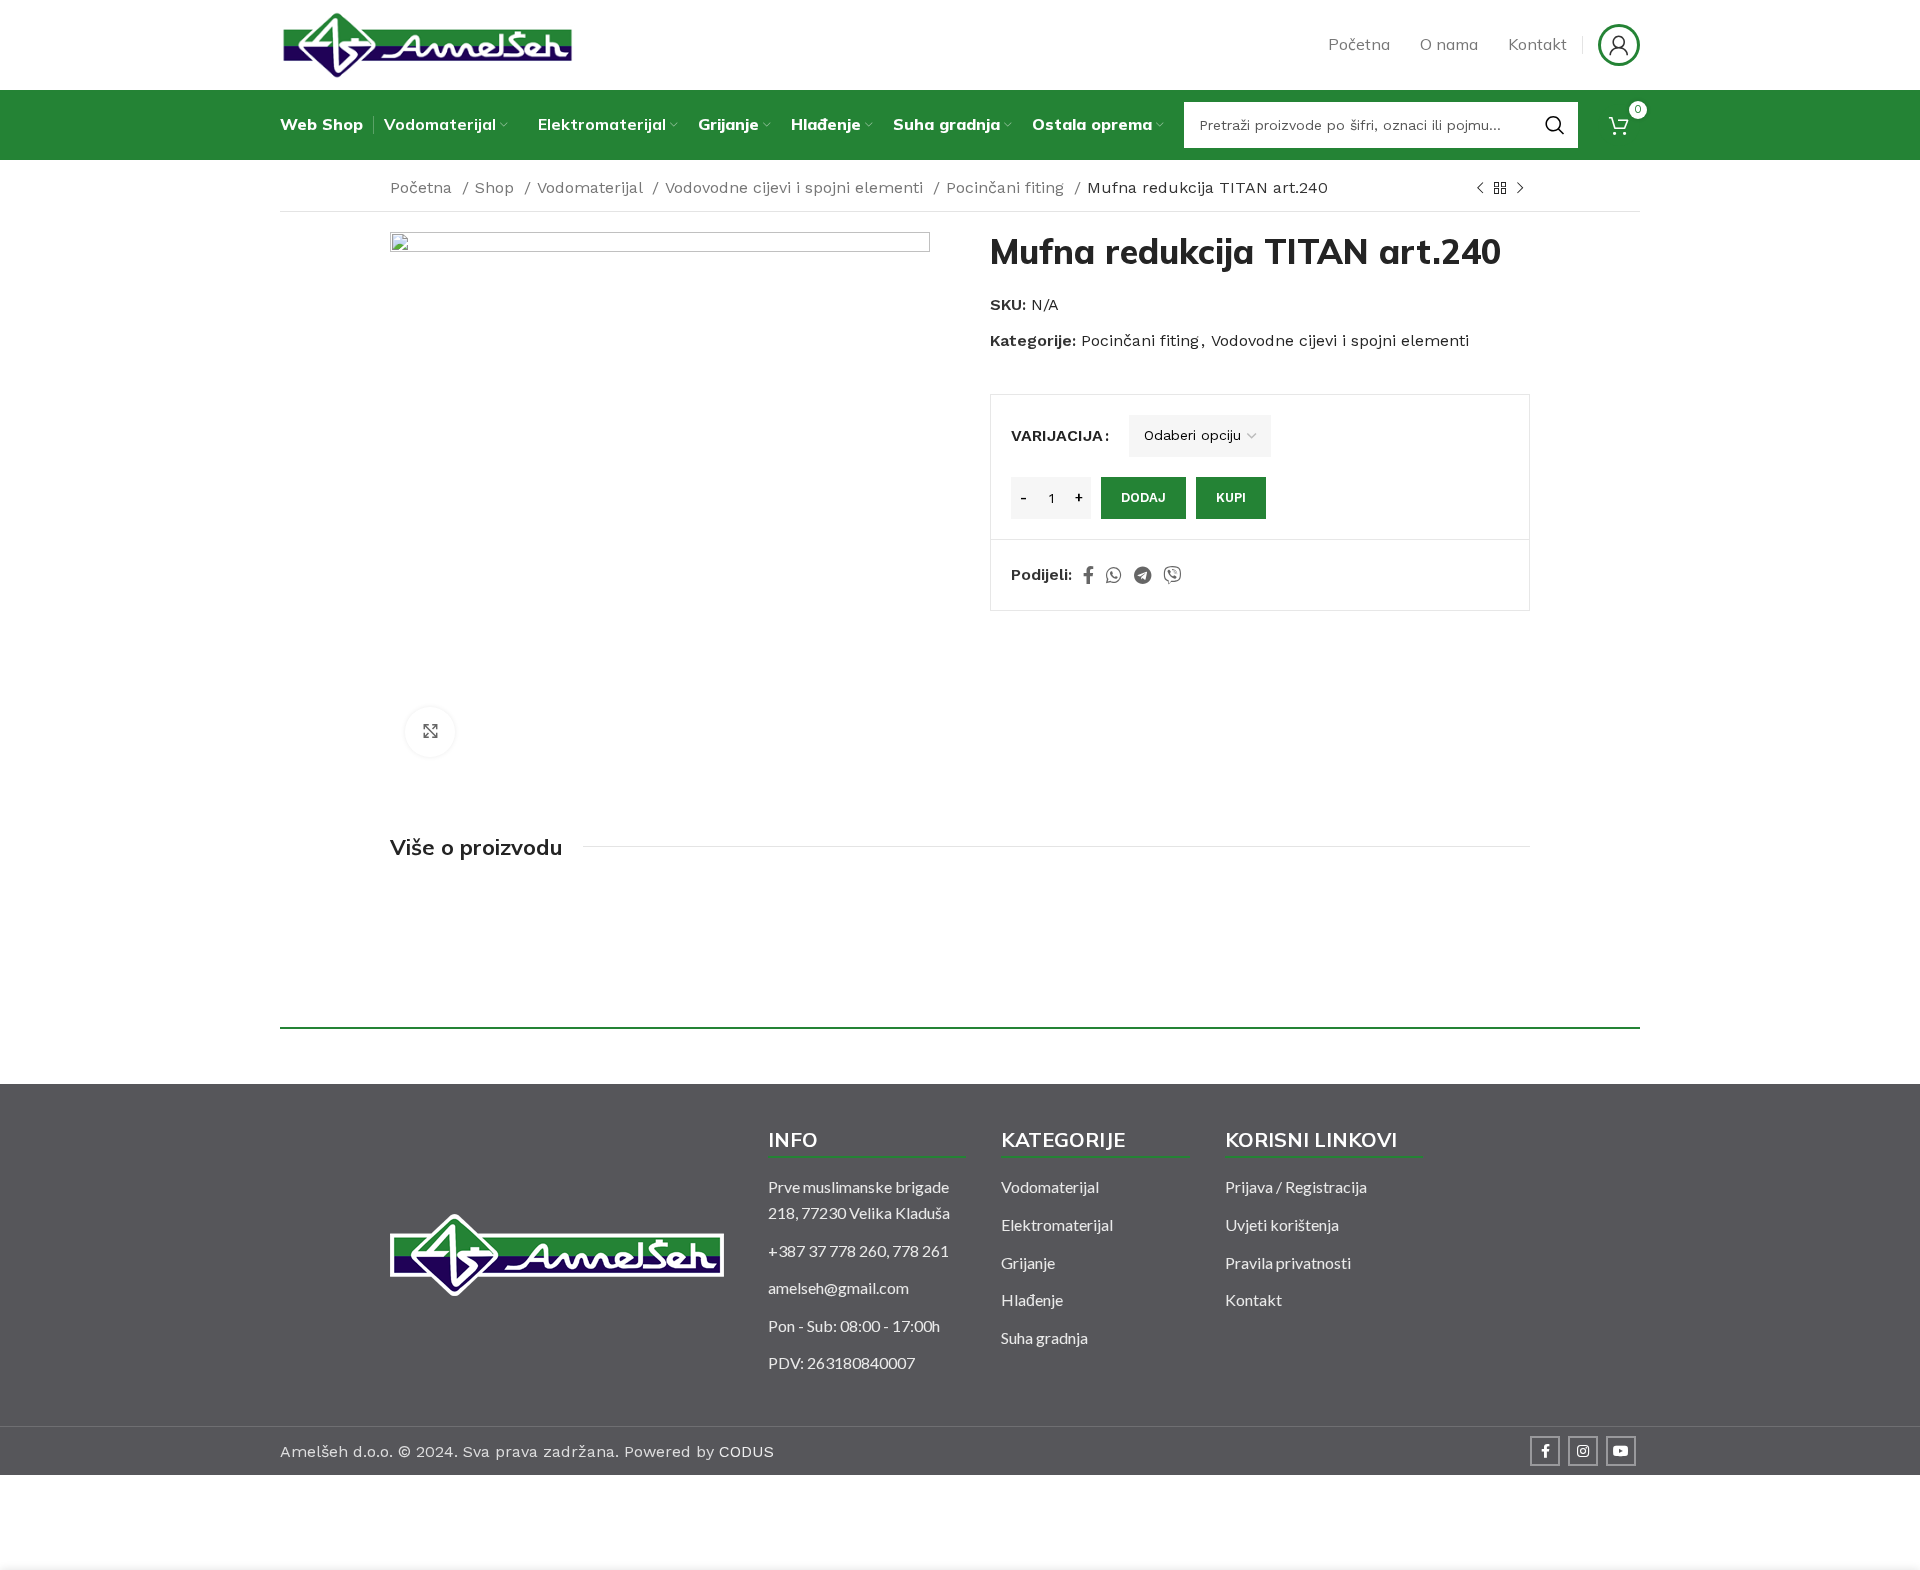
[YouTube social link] (1621, 1451)
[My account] (1619, 45)
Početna (423, 187)
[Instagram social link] (1583, 1451)
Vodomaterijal (592, 187)
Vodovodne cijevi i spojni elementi (796, 187)
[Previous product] (1480, 189)
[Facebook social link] (1088, 575)
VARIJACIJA (1057, 435)
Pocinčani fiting (1007, 187)
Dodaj (1143, 497)
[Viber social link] (1172, 575)
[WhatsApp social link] (1114, 575)
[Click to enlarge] (430, 732)
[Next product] (1520, 189)
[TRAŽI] (1555, 125)
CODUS (746, 1451)
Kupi (1231, 497)
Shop (497, 187)
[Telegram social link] (1142, 575)
